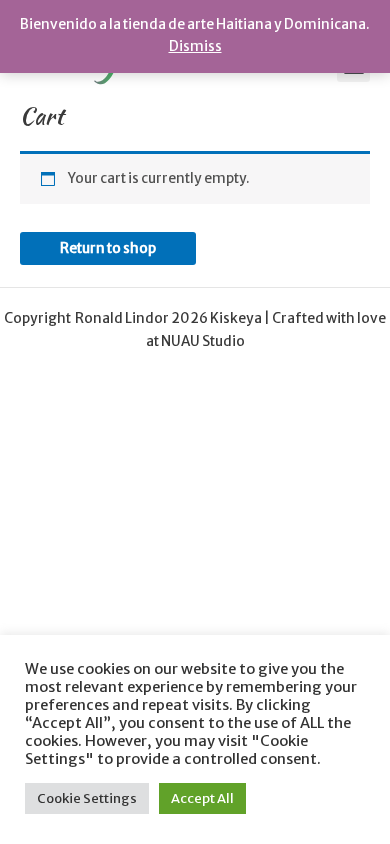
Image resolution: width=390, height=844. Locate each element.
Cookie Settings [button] (87, 798)
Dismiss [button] (195, 46)
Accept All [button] (202, 798)
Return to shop (108, 248)
